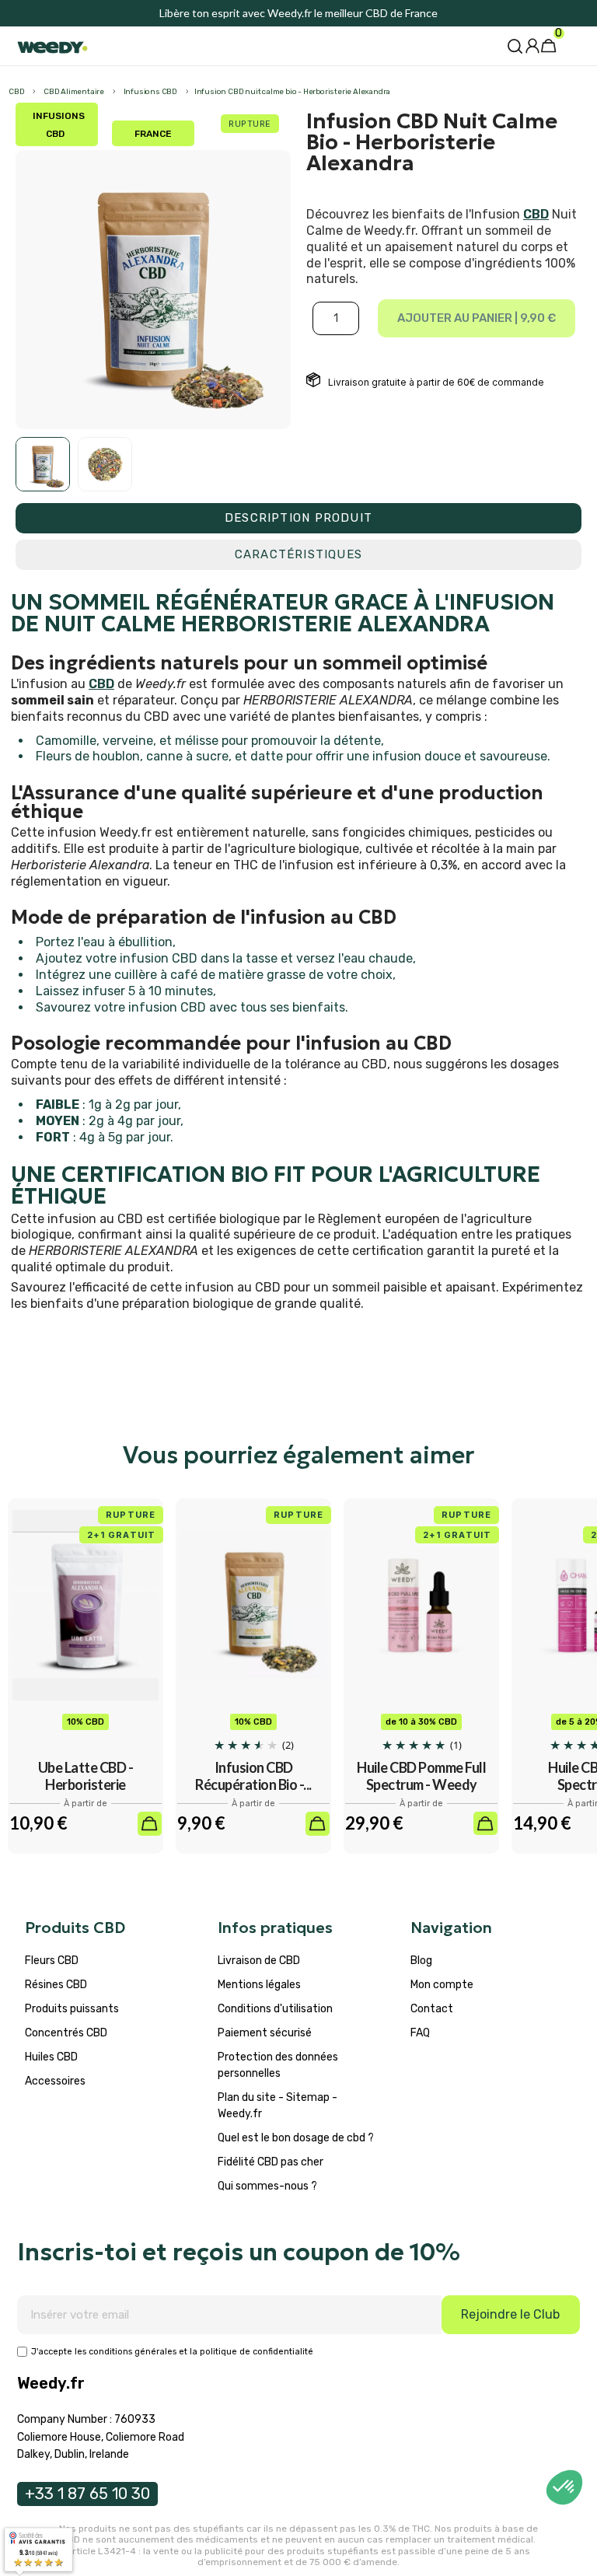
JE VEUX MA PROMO (149, 1419)
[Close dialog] (586, 1178)
